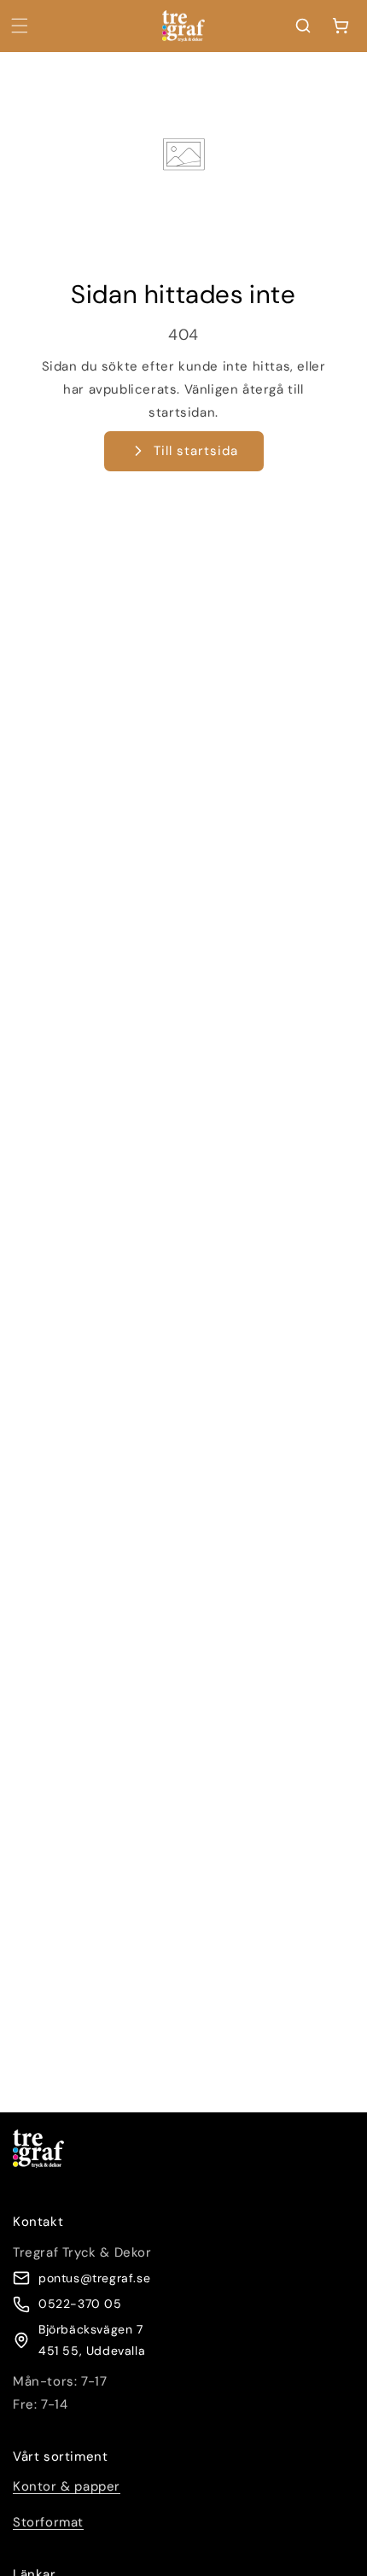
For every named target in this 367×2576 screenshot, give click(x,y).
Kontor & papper (67, 2486)
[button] (20, 26)
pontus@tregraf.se (94, 2278)
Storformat (48, 2522)
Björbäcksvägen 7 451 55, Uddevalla (92, 2340)
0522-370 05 (80, 2304)
